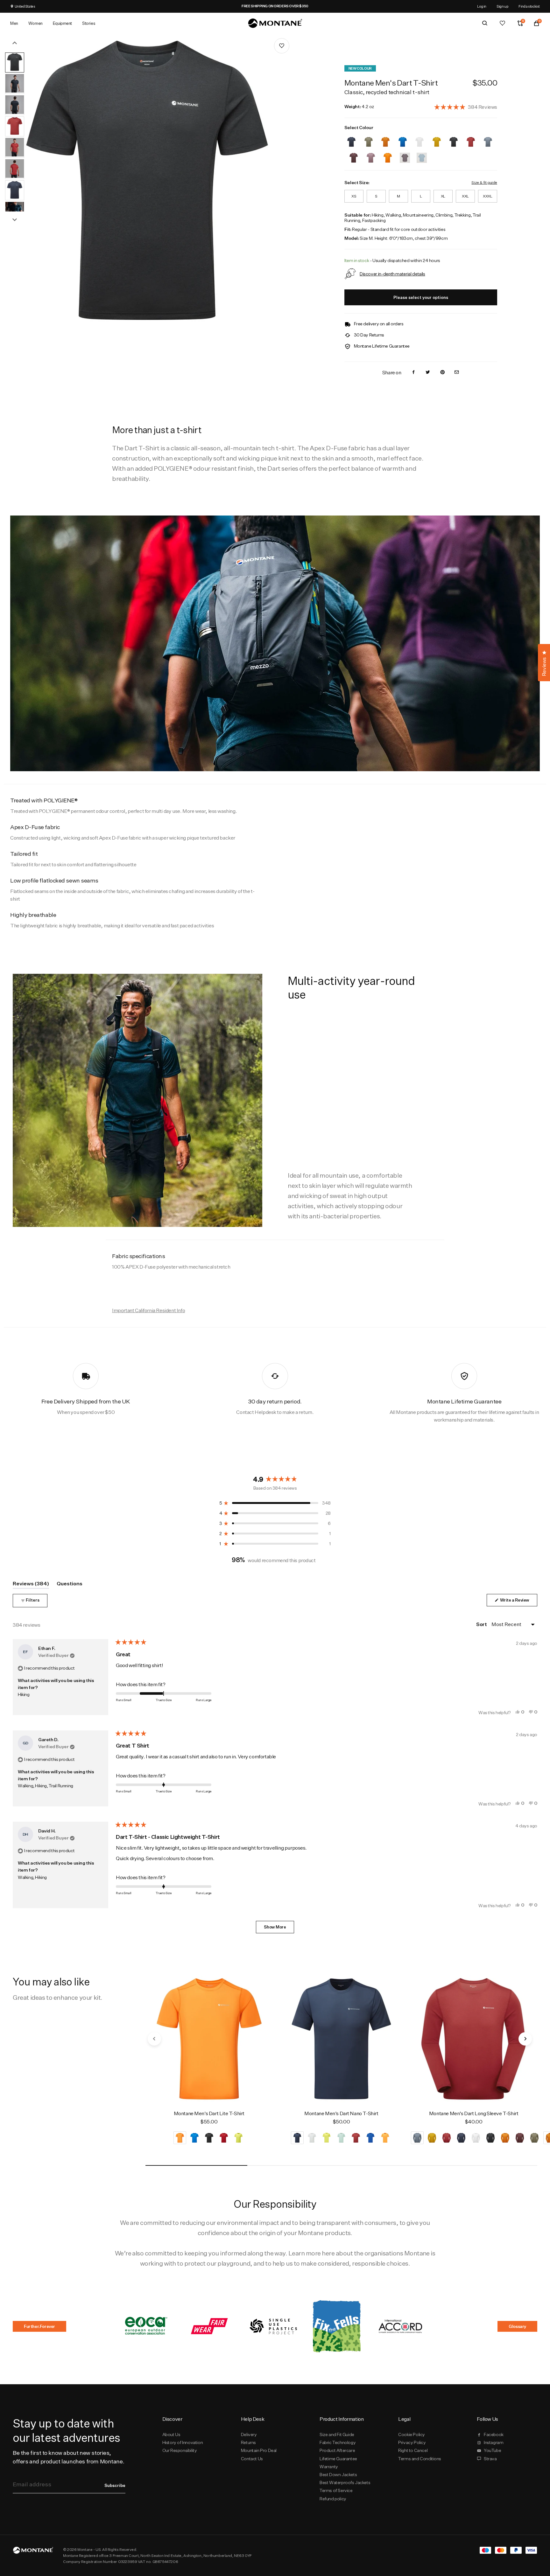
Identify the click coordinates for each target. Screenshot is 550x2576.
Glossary (517, 2326)
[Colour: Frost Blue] (422, 154)
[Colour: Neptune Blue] (403, 138)
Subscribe (115, 2485)
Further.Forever (39, 2326)
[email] (457, 373)
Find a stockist (529, 6)
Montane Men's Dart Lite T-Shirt (209, 2113)
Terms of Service (336, 2490)
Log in (482, 6)
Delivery (249, 2434)
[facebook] (413, 373)
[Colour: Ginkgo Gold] (437, 138)
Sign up (502, 6)
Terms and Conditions (420, 2459)
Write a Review (518, 1602)
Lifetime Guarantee (338, 2459)
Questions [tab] (70, 1585)
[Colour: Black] (454, 138)
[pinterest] (442, 373)
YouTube (492, 2450)
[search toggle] (485, 23)
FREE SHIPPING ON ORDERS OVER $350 (300, 6)
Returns (248, 2442)
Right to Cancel (413, 2450)
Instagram (494, 2442)
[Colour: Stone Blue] (488, 138)
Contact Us (252, 2459)
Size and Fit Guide (337, 2434)
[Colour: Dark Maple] (471, 138)
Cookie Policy (412, 2434)
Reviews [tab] (31, 1585)
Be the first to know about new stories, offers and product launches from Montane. (68, 2457)
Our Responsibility (180, 2450)
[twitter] (428, 373)
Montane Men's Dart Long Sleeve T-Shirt (474, 2113)
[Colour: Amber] (385, 138)
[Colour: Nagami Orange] (388, 154)
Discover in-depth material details (392, 274)
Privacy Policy (412, 2442)
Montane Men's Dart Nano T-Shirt (341, 2113)
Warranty (329, 2467)
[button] (466, 107)
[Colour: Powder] (420, 138)
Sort (482, 1624)
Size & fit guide (484, 182)
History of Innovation (183, 2442)
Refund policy (333, 2499)
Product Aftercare (337, 2450)
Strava (490, 2459)
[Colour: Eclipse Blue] (351, 138)
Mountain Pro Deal (259, 2450)
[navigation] (154, 2039)
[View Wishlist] (502, 23)
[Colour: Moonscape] (371, 154)
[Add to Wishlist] (282, 46)
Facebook (494, 2434)
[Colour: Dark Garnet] (354, 154)
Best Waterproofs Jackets (345, 2483)
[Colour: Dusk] (405, 154)
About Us (171, 2434)
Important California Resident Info (148, 1310)
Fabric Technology (338, 2442)
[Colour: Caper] (369, 138)
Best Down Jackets (338, 2475)
